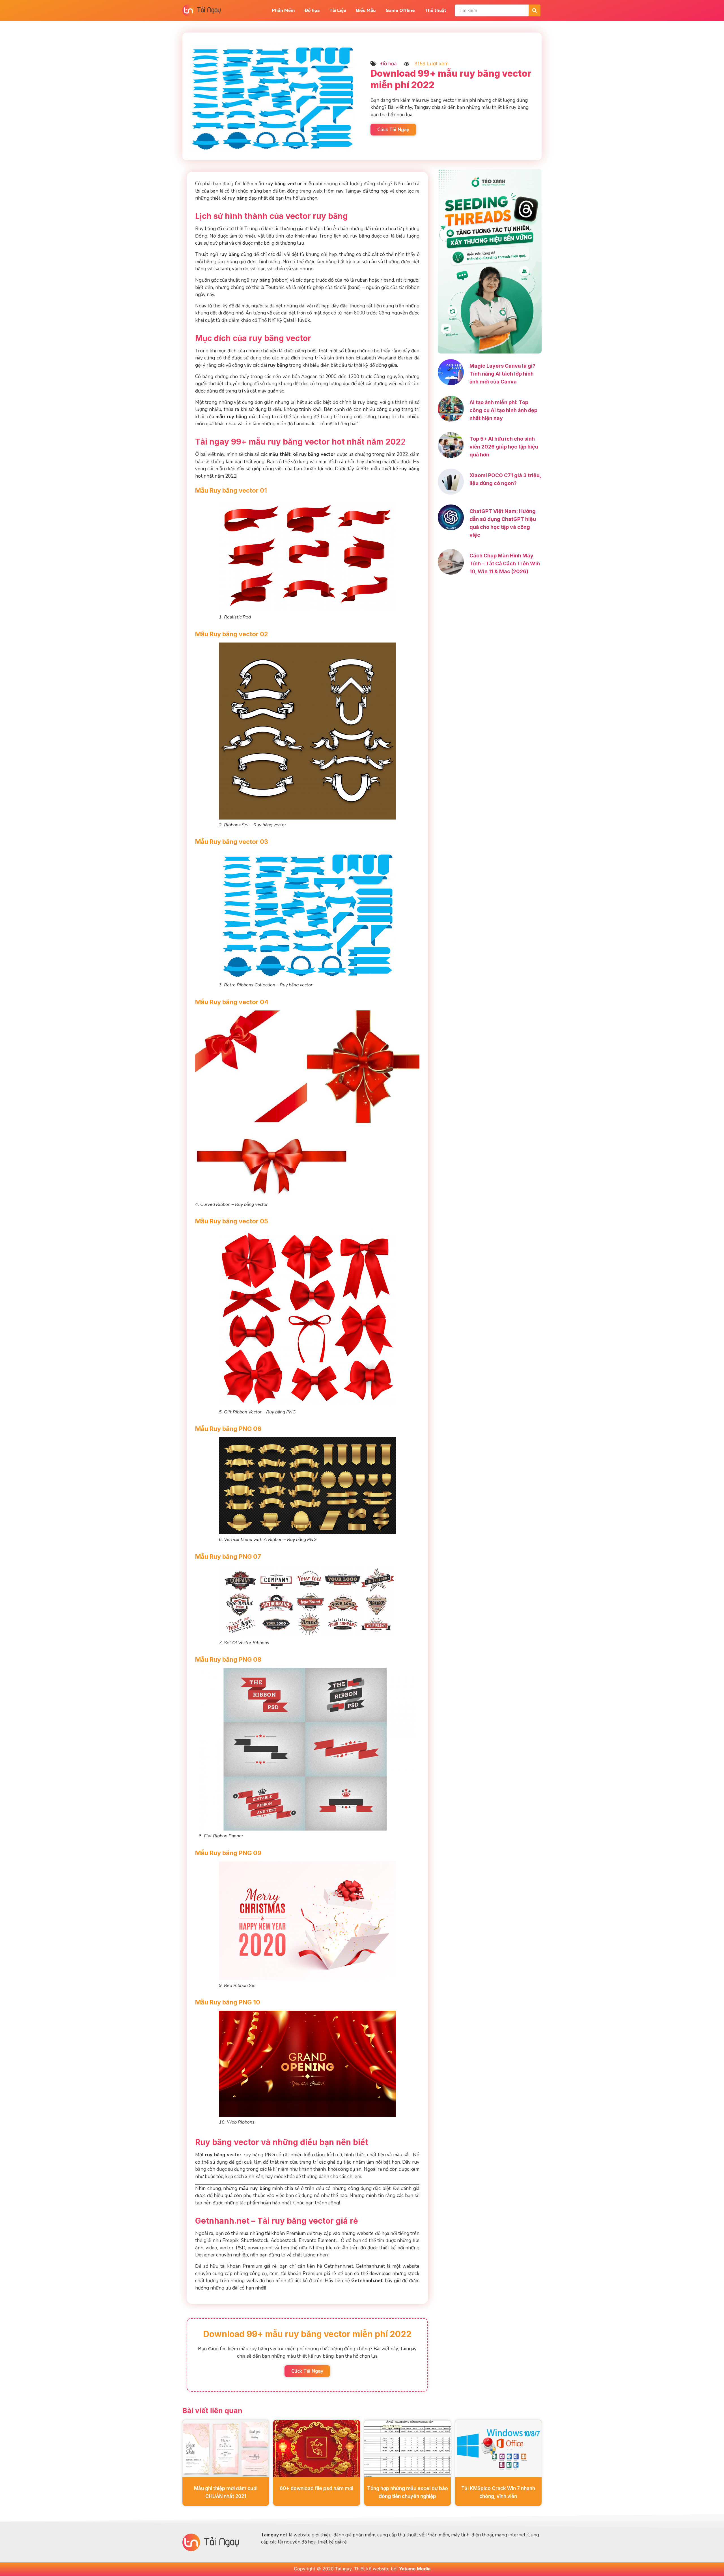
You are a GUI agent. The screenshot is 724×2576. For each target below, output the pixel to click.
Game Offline (400, 10)
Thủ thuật (436, 10)
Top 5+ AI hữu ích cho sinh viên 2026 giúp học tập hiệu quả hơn (504, 447)
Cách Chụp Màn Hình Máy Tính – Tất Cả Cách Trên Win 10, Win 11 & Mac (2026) (505, 563)
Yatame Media (415, 2569)
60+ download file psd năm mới (316, 2488)
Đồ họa (312, 10)
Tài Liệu (338, 10)
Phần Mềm (283, 10)
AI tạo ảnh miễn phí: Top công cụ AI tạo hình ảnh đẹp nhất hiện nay (503, 410)
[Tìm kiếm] (535, 10)
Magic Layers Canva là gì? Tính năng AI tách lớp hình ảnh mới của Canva (502, 374)
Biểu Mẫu (366, 10)
